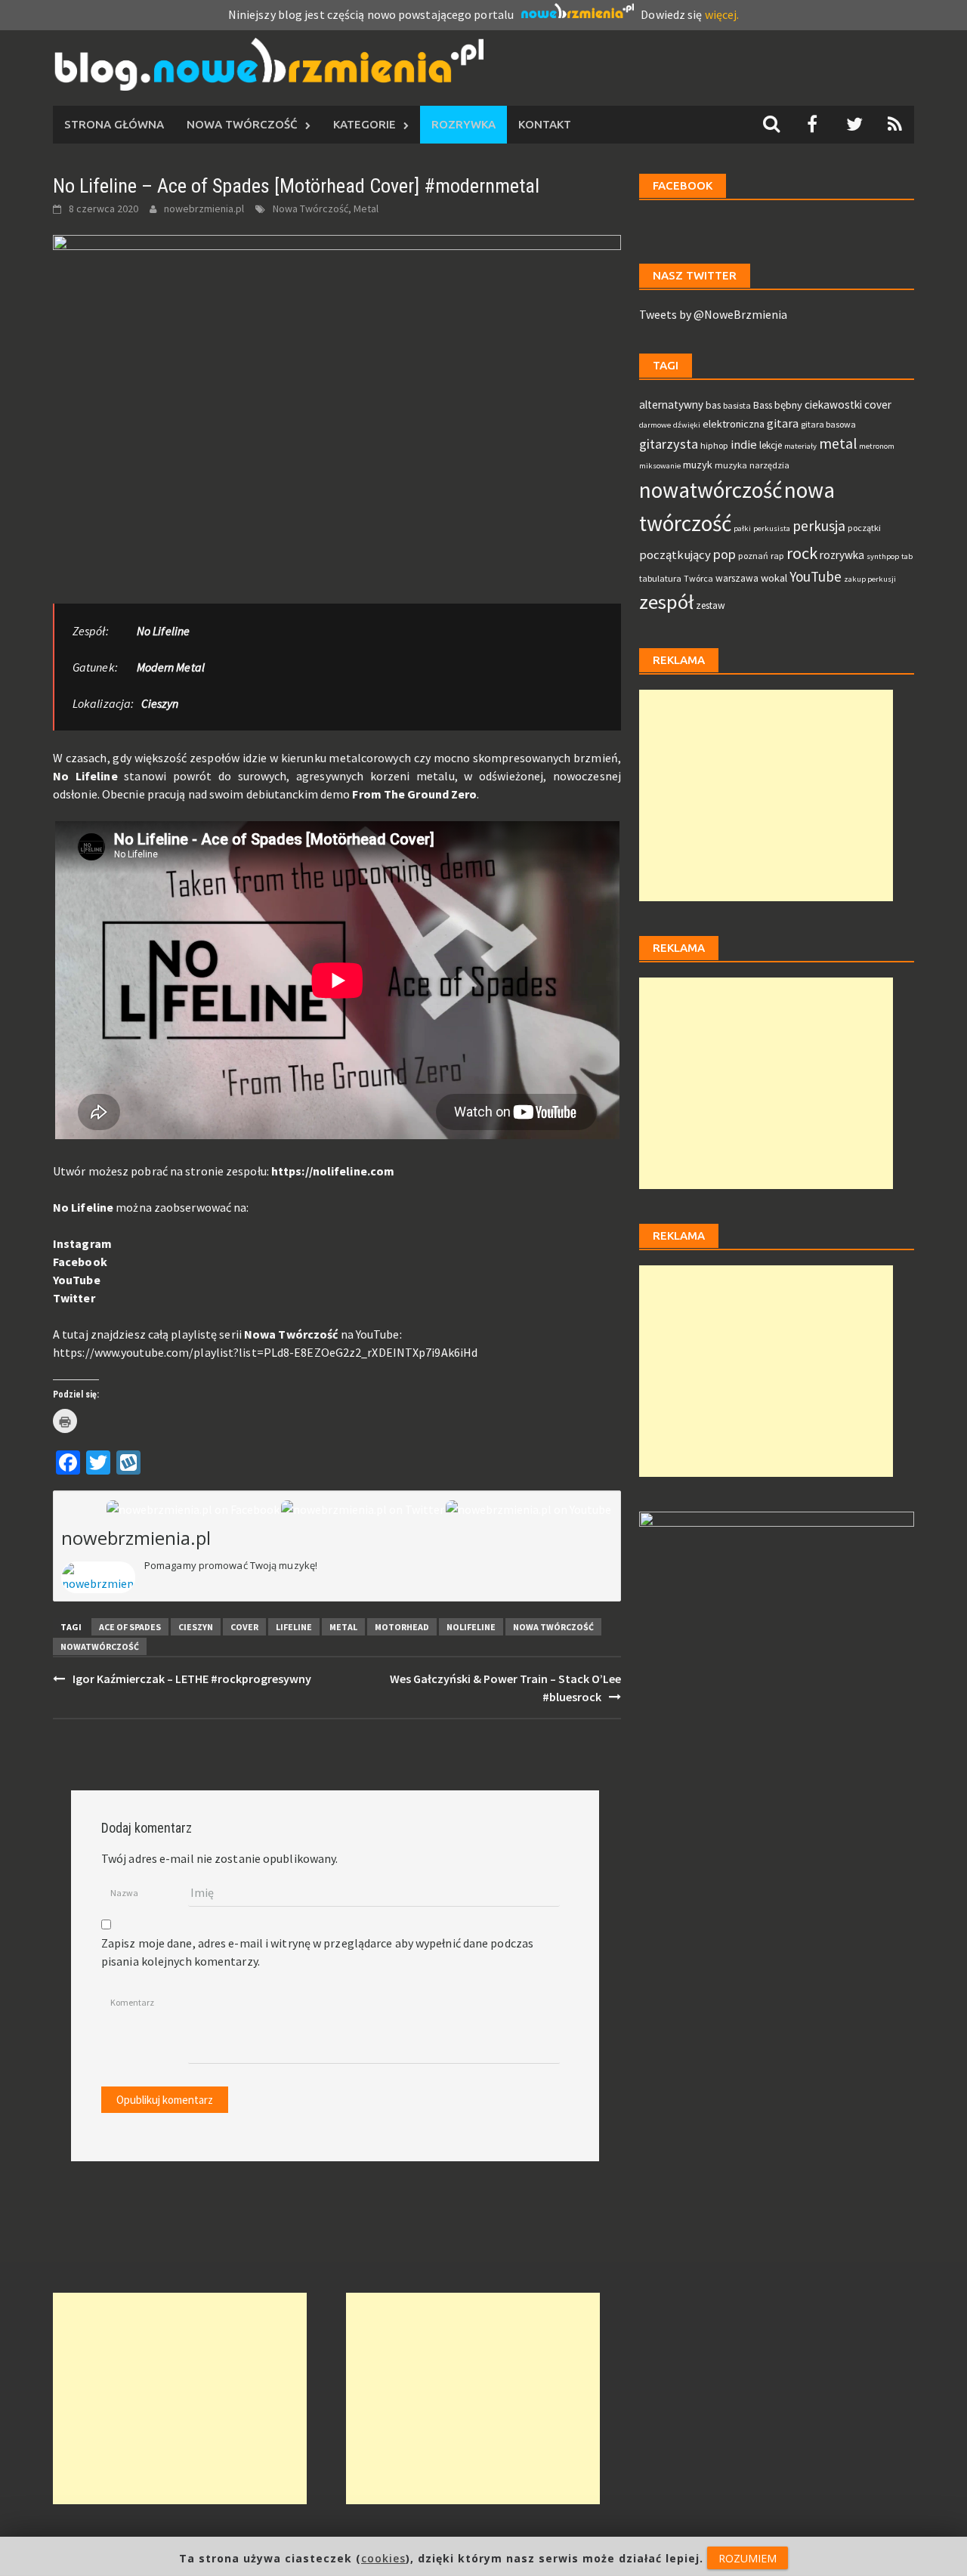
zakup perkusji (870, 579)
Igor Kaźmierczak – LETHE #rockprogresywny (192, 1679)
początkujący (675, 555)
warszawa (737, 578)
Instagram (82, 1243)
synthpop (883, 556)
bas (713, 405)
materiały (800, 446)
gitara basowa (828, 424)
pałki (742, 528)
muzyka (731, 465)
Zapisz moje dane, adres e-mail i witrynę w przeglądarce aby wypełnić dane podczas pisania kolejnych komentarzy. (317, 1952)
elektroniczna (734, 424)
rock (802, 553)
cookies (383, 2558)
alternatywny (671, 405)
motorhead (402, 1627)
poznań (753, 556)
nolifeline (471, 1627)
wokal (774, 578)
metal (343, 1627)
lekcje (771, 445)
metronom (877, 446)
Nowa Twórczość (242, 124)
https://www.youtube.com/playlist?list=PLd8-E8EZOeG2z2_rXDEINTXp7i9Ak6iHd (265, 1352)
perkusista (772, 528)
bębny (788, 405)
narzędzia (769, 465)
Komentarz (132, 2002)
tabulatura (660, 578)
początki (864, 528)
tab (907, 556)
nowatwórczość (100, 1646)
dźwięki (687, 425)
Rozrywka (463, 124)
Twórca (698, 578)
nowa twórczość (553, 1627)
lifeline (294, 1627)
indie (744, 445)
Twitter (74, 1298)
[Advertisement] (766, 795)
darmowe (655, 425)
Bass (763, 405)
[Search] (771, 124)
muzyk (698, 465)
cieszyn (196, 1627)
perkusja (819, 526)
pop (724, 554)
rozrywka (842, 555)
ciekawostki (833, 405)
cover (244, 1627)
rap (777, 556)
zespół (666, 602)
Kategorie (365, 124)
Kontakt (545, 124)
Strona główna (114, 124)
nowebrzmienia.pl (204, 208)
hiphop (714, 445)
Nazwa (124, 1893)
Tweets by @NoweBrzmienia (713, 314)
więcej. (722, 14)
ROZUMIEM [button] (748, 2558)
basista (737, 405)
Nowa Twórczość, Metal (326, 208)
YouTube (77, 1280)
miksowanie (660, 466)
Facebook (80, 1262)
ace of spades (130, 1627)
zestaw (711, 605)
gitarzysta (669, 444)
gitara (783, 423)
